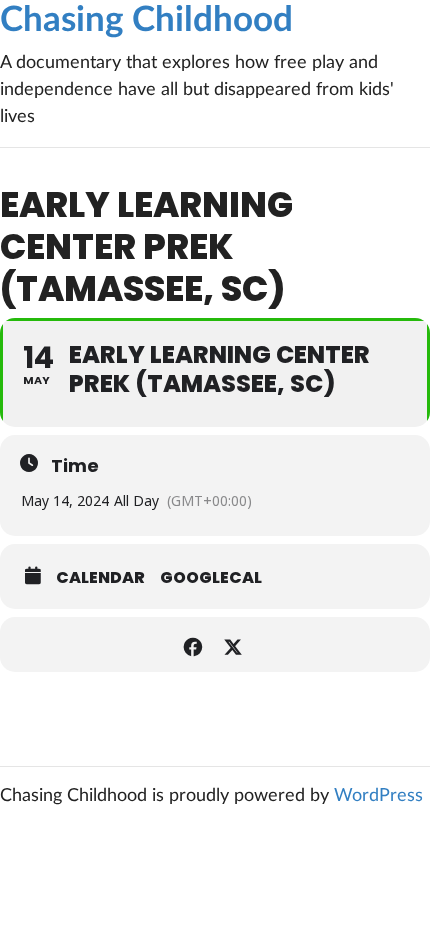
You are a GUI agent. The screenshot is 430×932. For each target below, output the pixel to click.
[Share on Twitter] (232, 644)
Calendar (100, 578)
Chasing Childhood (146, 20)
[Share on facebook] (192, 644)
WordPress (378, 796)
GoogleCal (211, 578)
